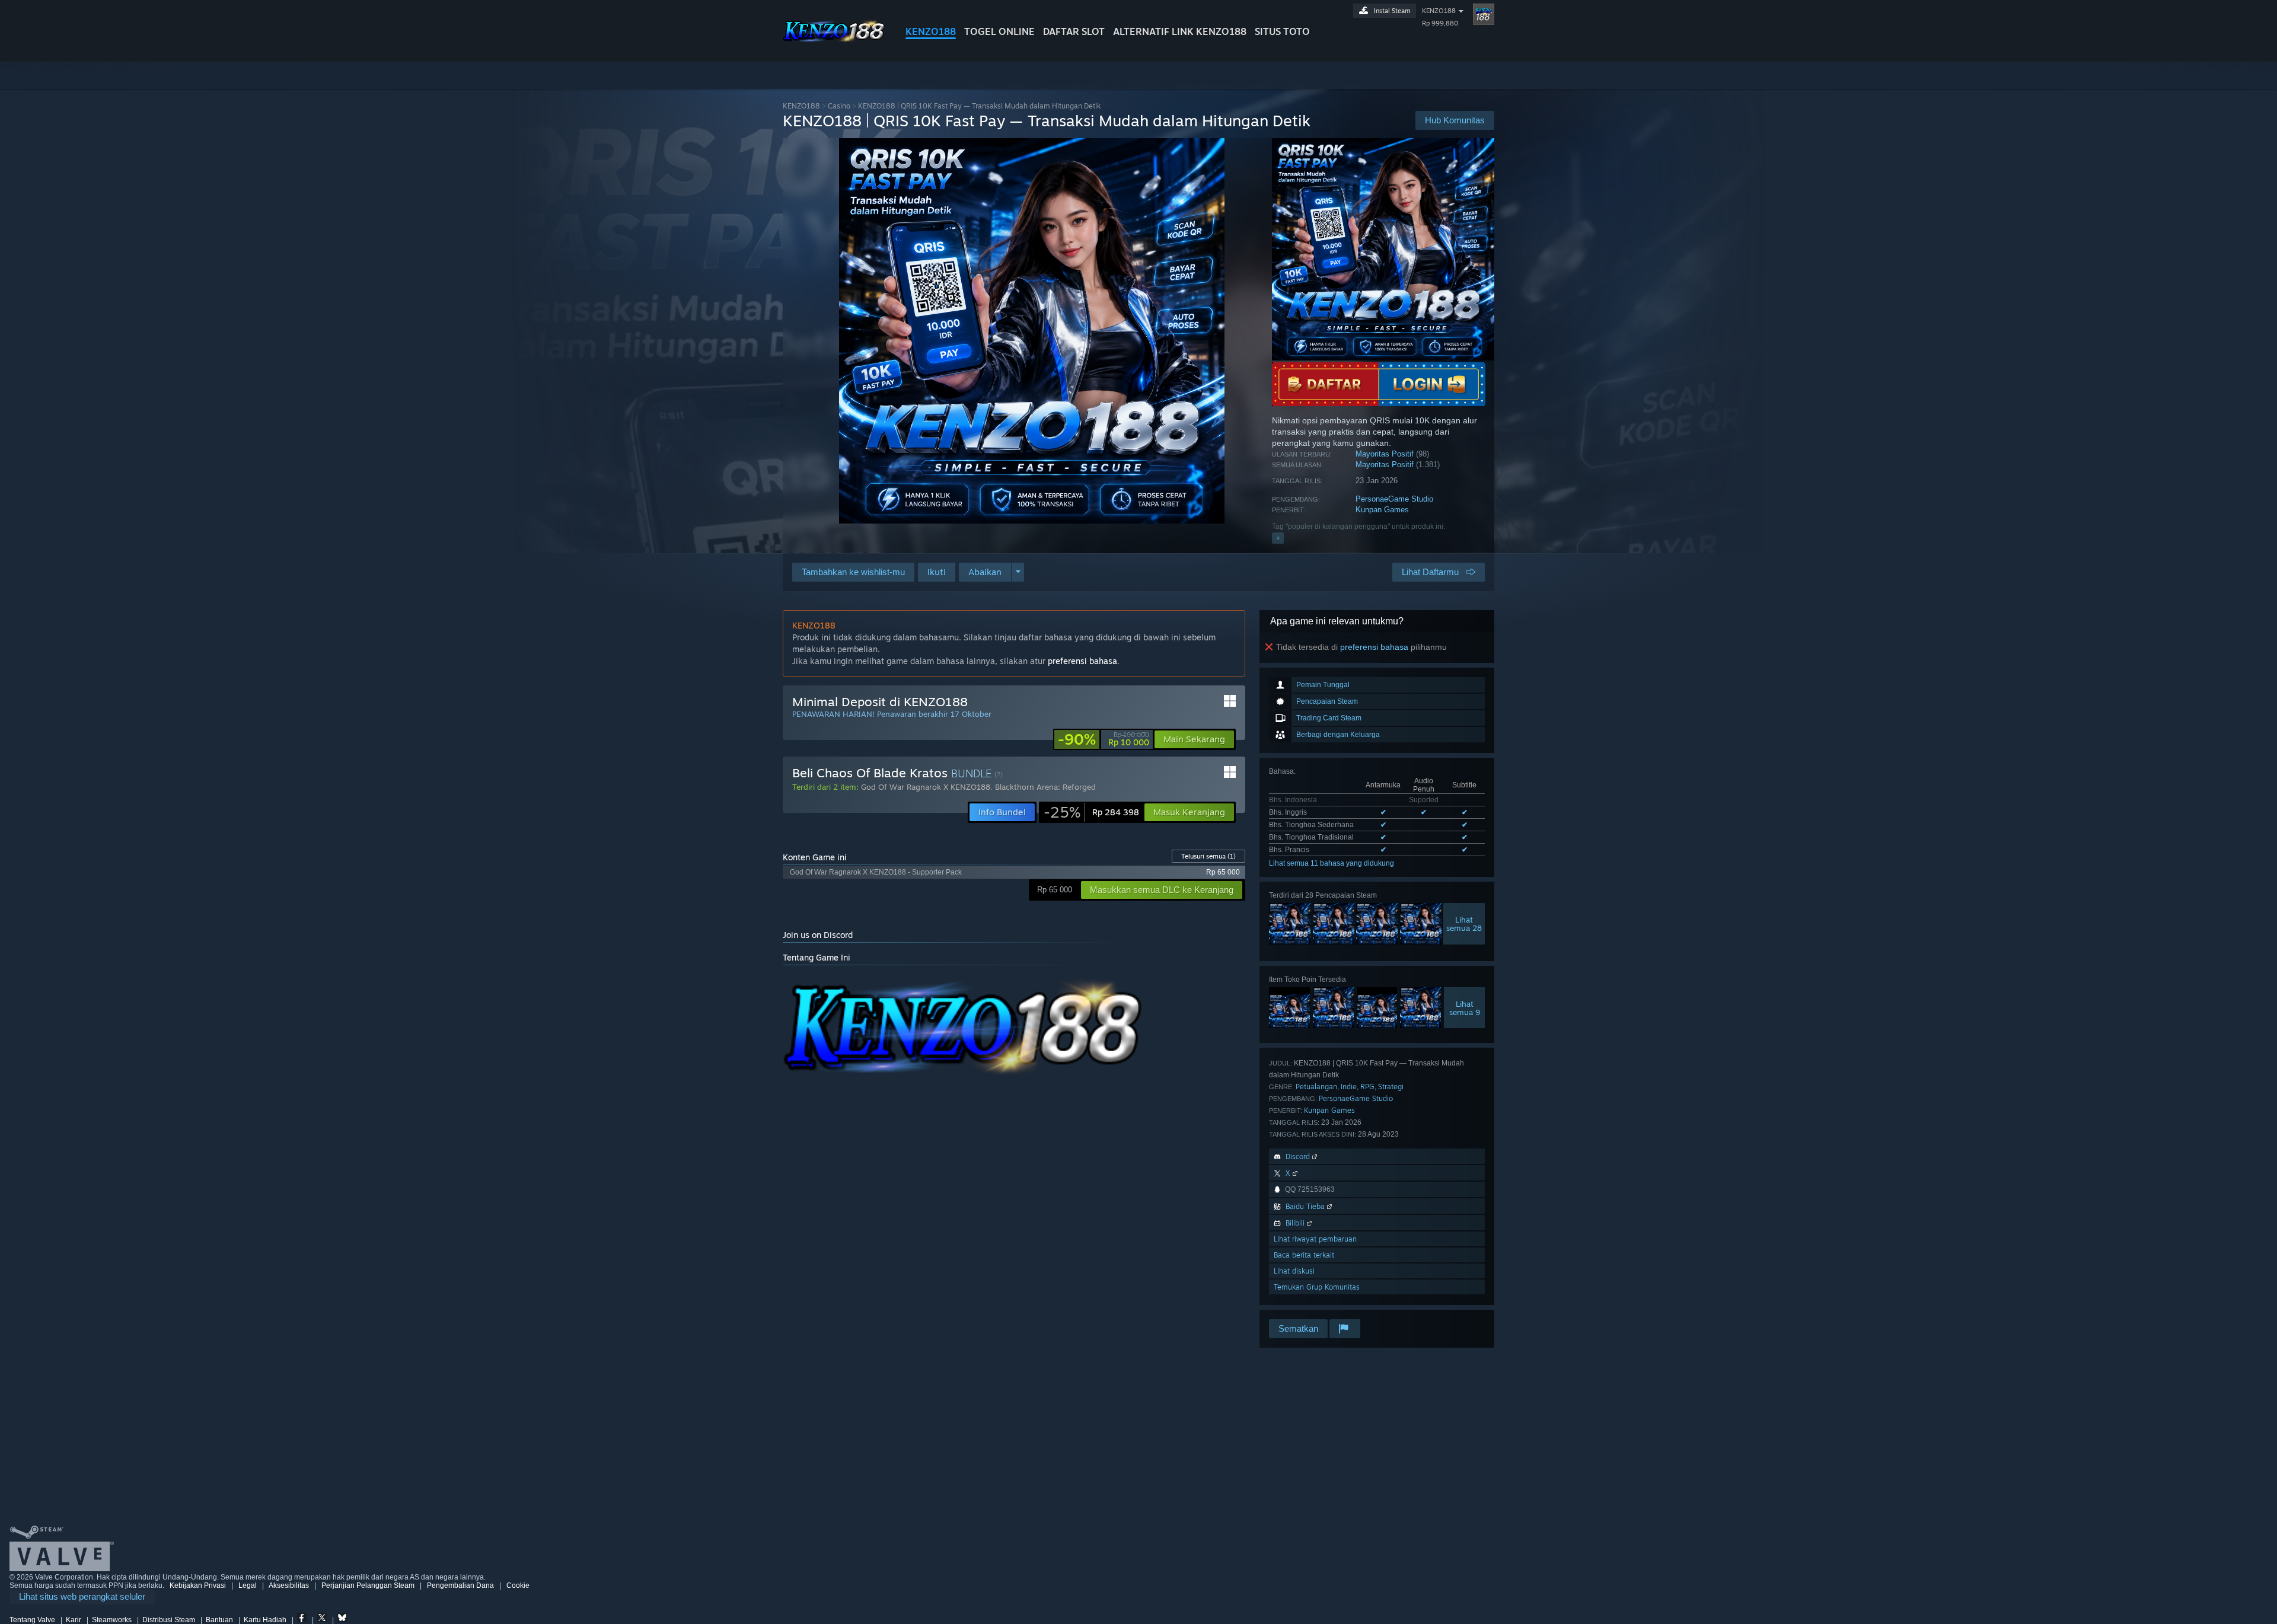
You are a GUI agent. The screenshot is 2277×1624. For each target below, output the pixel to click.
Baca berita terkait (1304, 1255)
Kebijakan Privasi (198, 1585)
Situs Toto (1282, 31)
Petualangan (1316, 1087)
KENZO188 (931, 31)
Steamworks (112, 1620)
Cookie (518, 1585)
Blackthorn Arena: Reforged (1045, 787)
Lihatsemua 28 (1464, 923)
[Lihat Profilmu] (1484, 14)
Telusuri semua (1208, 856)
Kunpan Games (1382, 510)
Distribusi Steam (169, 1620)
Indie (1349, 1087)
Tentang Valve (32, 1620)
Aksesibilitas (289, 1585)
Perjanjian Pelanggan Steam (368, 1585)
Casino (839, 106)
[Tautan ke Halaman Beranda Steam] (835, 41)
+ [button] (1278, 538)
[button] (937, 572)
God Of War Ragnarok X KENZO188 (926, 787)
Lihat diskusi (1294, 1271)
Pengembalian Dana (460, 1585)
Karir (74, 1620)
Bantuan (219, 1620)
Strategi (1391, 1087)
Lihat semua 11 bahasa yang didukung (1332, 863)
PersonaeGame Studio (1394, 499)
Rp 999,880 (1440, 23)
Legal (248, 1585)
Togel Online (999, 31)
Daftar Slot (1074, 31)
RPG (1367, 1087)
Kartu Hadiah (265, 1620)
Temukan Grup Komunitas (1317, 1287)
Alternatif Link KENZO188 (1180, 31)
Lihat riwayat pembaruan (1315, 1239)
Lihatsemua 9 (1465, 1008)
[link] (1104, 739)
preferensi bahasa (1374, 647)
